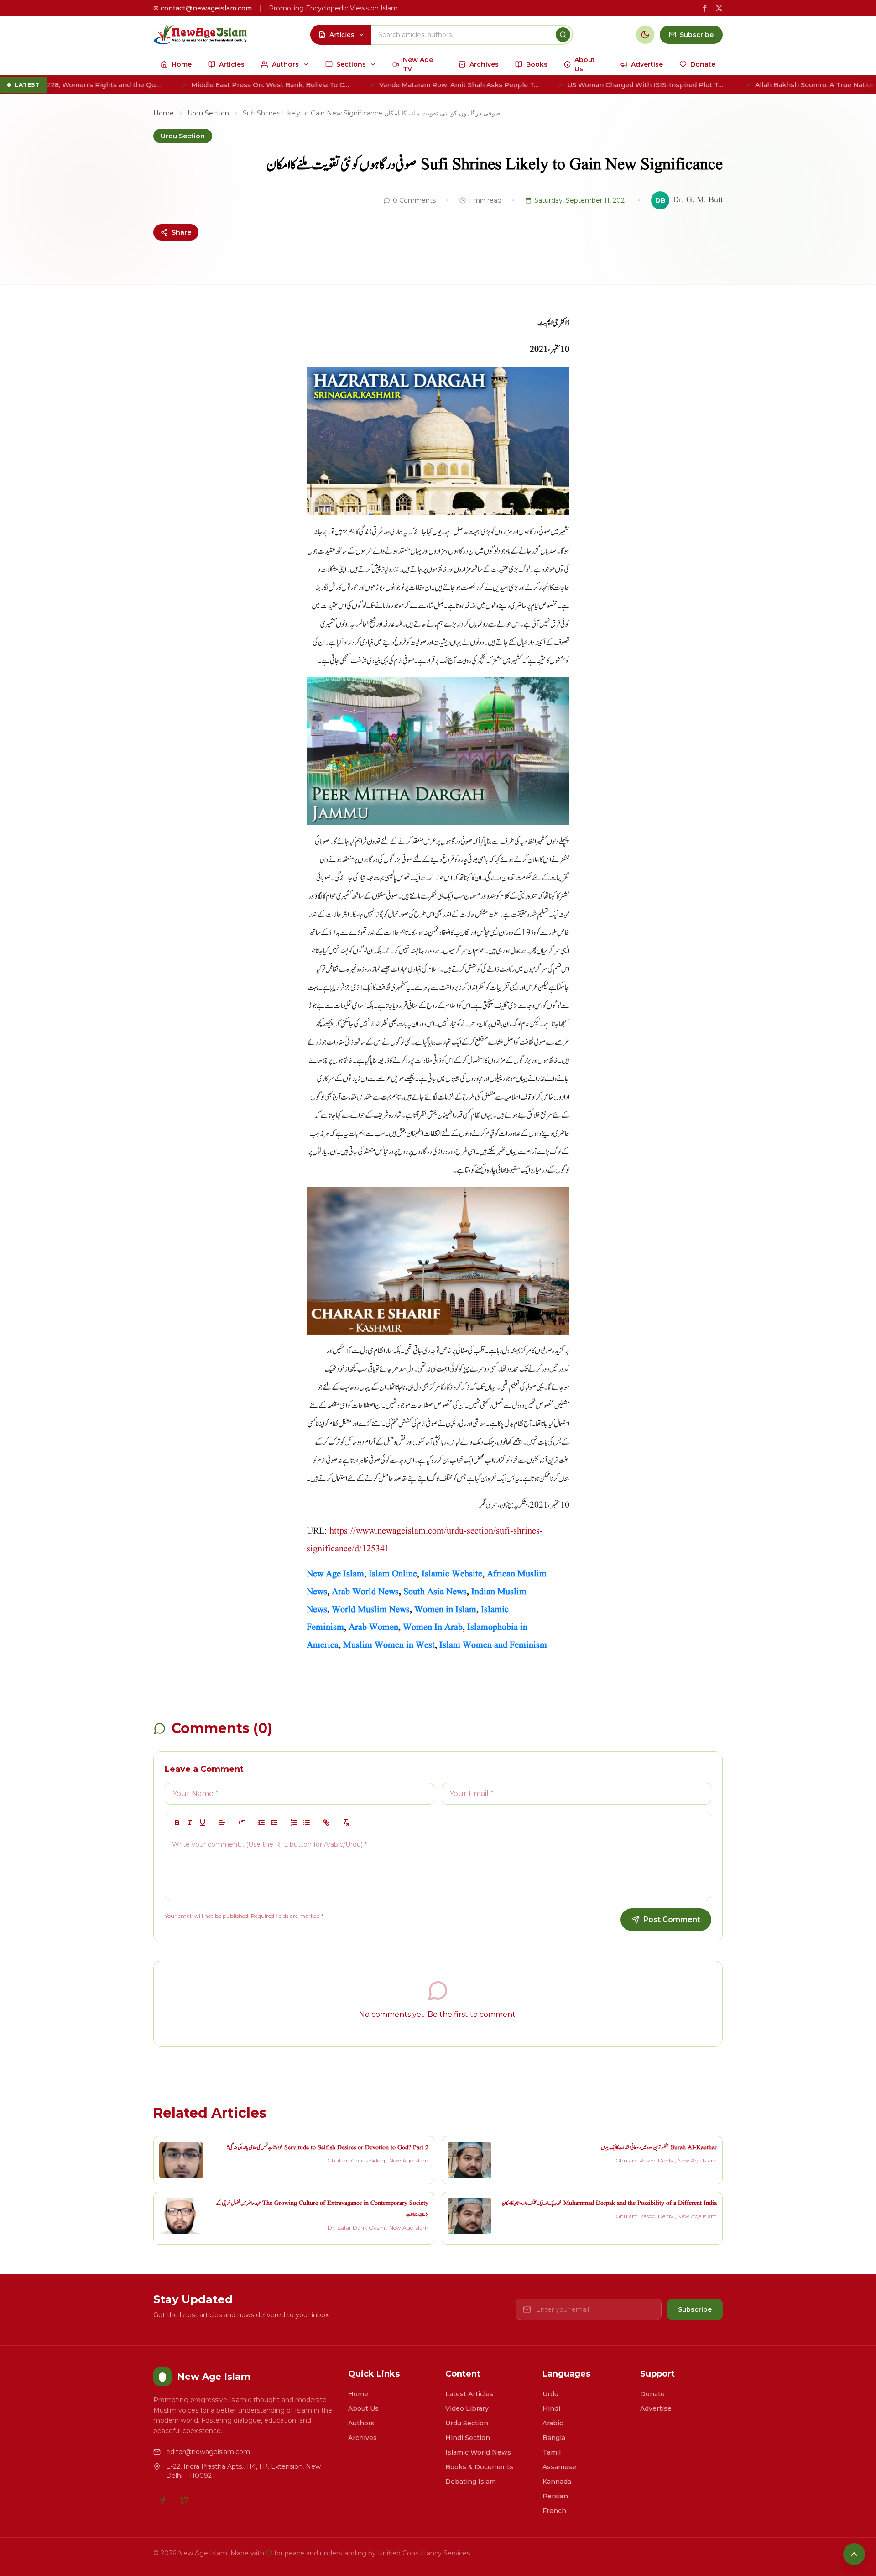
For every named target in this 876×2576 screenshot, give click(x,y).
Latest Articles (469, 2394)
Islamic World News (478, 2452)
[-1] (261, 1822)
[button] (222, 1822)
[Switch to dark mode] (645, 35)
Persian (555, 2496)
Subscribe (695, 2309)
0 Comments (414, 200)
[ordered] (294, 1822)
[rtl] (242, 1822)
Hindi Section (468, 2438)
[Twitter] (184, 2500)
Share (181, 232)
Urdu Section (208, 113)
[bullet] (307, 1822)
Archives (362, 2438)
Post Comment (672, 1919)
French (554, 2511)
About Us (363, 2408)
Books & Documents (479, 2467)
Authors (361, 2423)
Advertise (656, 2408)
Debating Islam (471, 2482)
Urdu (550, 2394)
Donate (652, 2394)
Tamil (552, 2452)
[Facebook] (162, 2500)
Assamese (559, 2467)
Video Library (467, 2408)
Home (164, 113)
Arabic (553, 2423)
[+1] (274, 1822)
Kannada (557, 2482)
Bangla (554, 2438)
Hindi (551, 2408)
